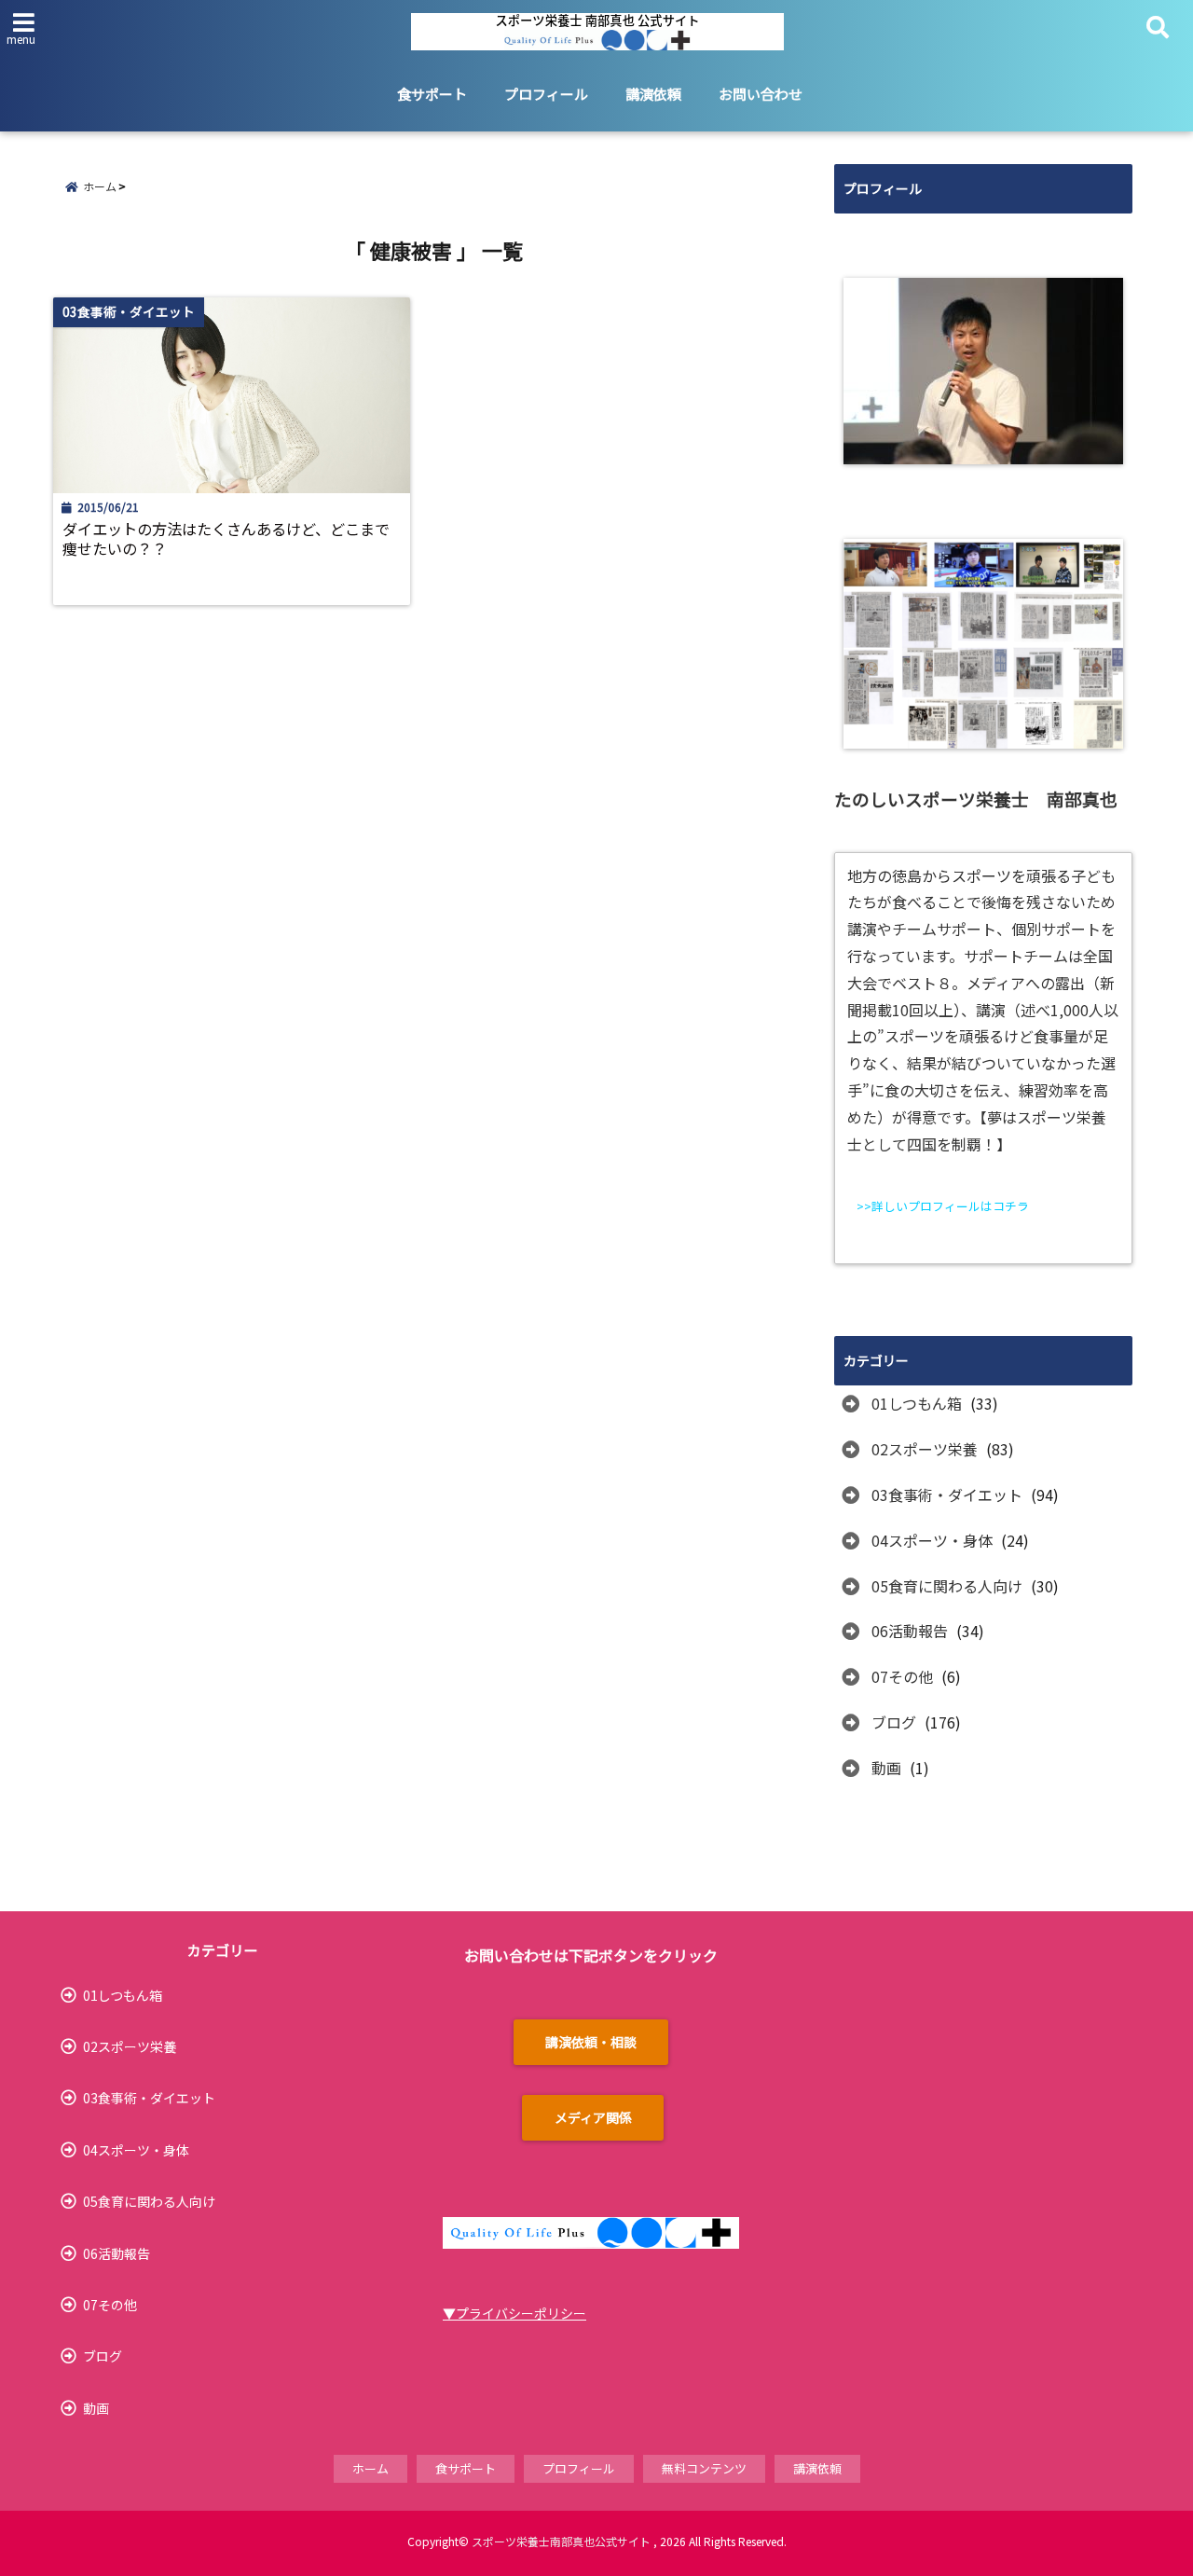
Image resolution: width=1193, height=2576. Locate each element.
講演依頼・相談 (591, 2042)
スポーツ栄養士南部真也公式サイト (561, 2541)
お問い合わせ (761, 94)
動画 (886, 1768)
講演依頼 (653, 94)
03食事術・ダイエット (947, 1495)
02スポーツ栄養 (925, 1449)
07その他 (902, 1676)
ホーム (370, 2468)
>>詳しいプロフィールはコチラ (943, 1206)
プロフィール (546, 94)
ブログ (894, 1722)
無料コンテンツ (704, 2468)
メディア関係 (593, 2117)
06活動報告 (910, 1631)
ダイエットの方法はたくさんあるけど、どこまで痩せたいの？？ (226, 539)
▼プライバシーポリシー (514, 2313)
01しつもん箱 (917, 1403)
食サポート (432, 94)
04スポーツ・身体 (932, 1540)
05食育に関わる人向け (947, 1586)
